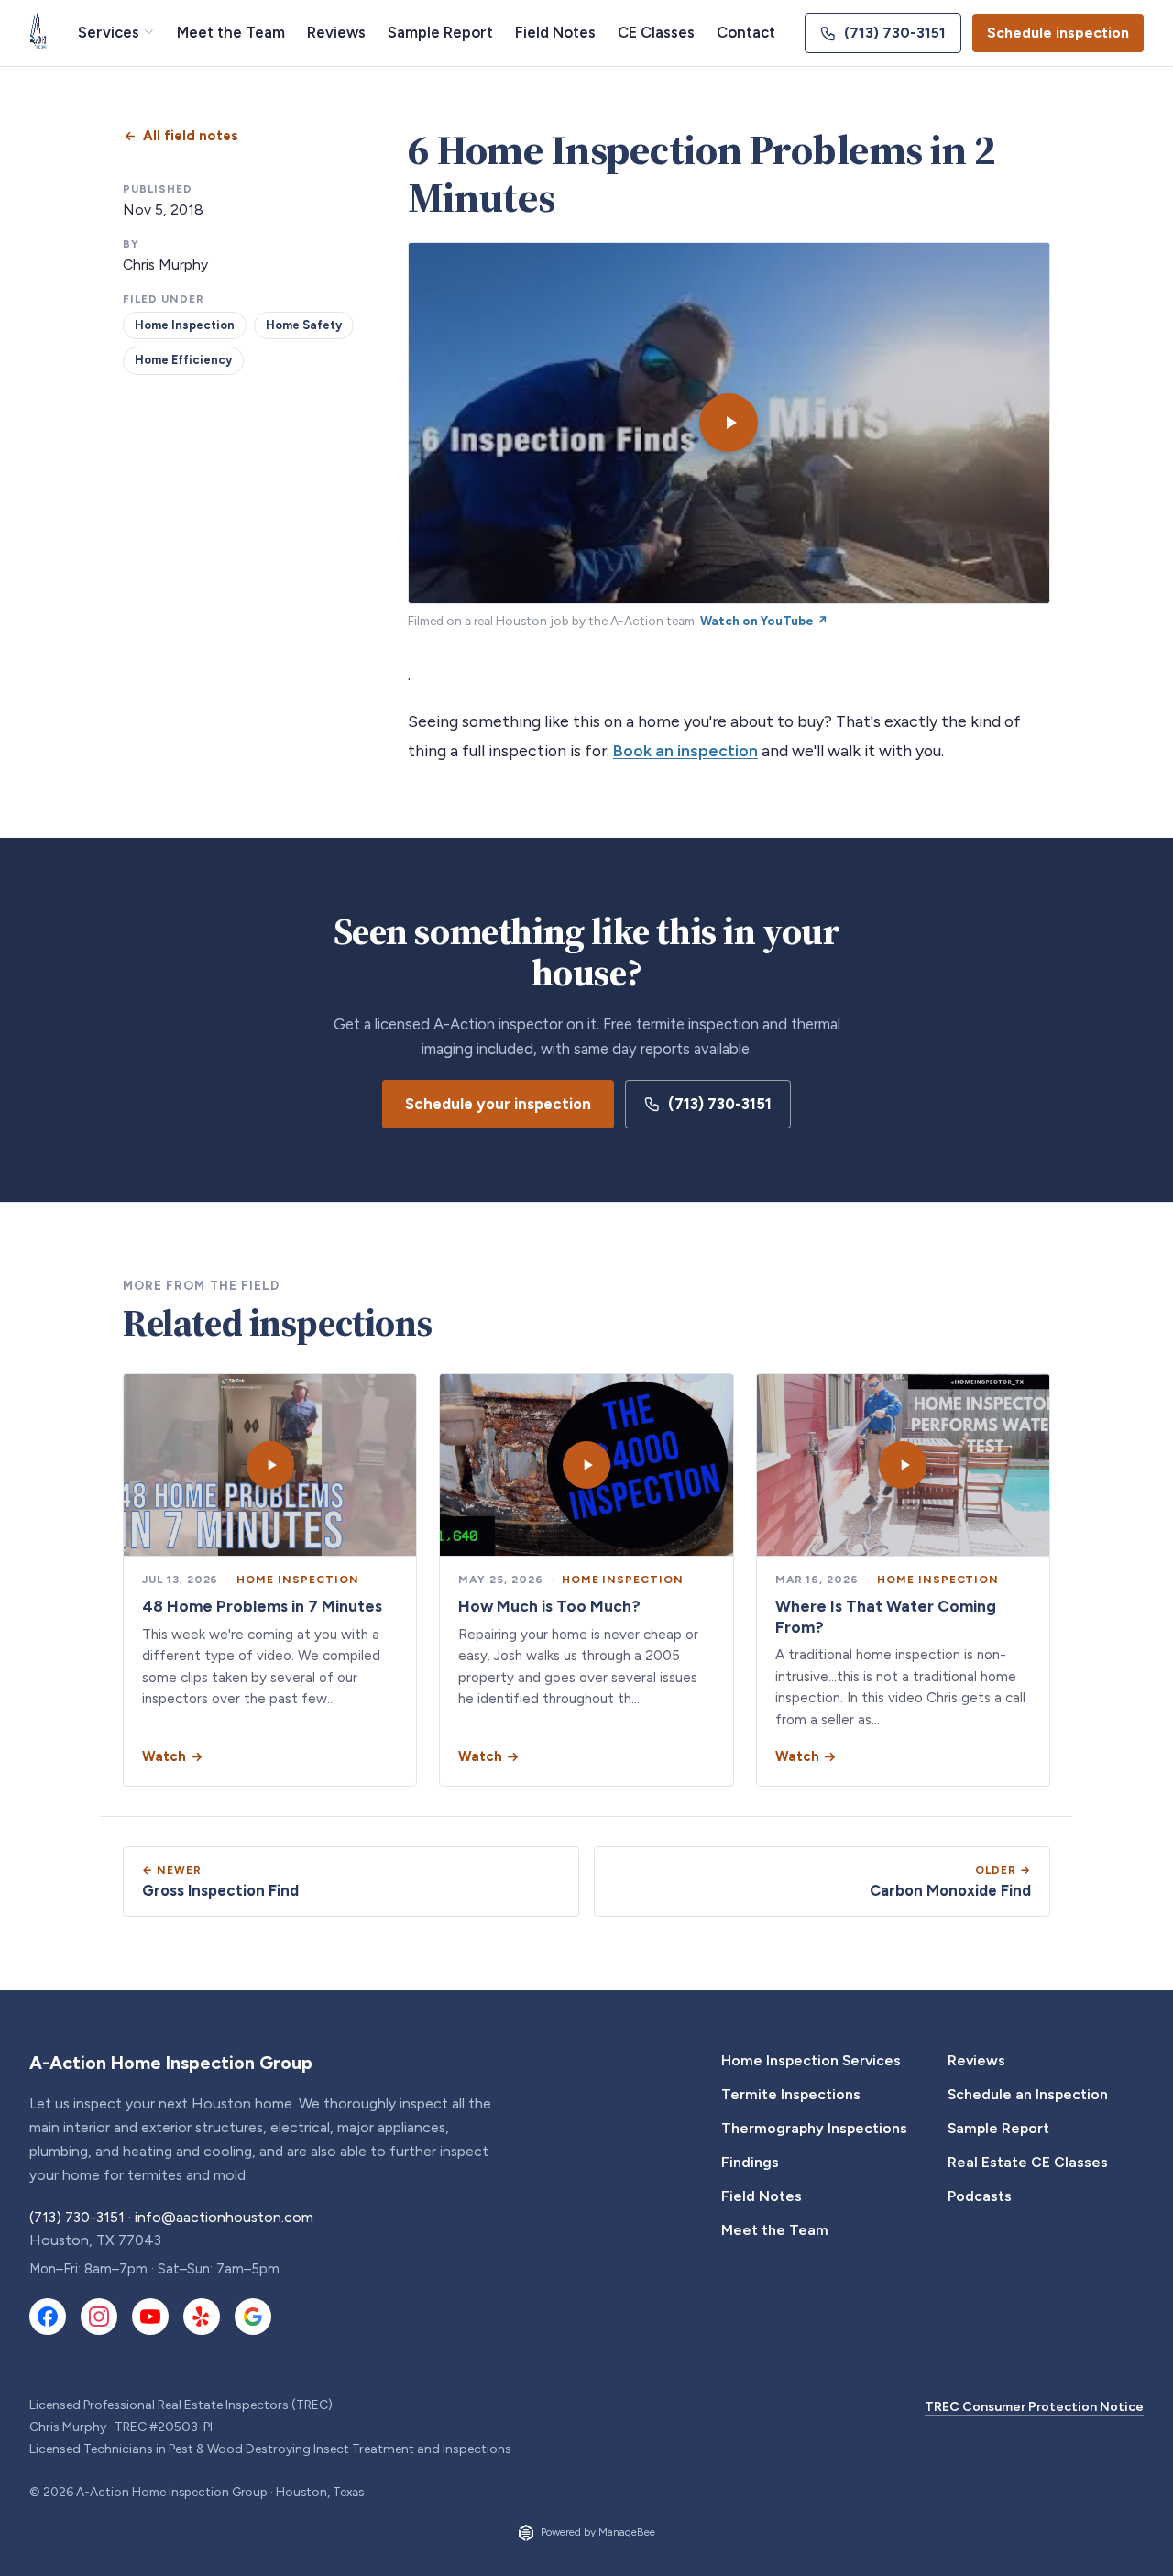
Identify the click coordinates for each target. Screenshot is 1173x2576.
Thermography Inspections (814, 2128)
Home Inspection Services (811, 2060)
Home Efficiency (183, 360)
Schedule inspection (1058, 33)
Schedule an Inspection (1028, 2094)
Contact (746, 32)
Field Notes (555, 32)
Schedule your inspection (498, 1104)
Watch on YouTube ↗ (764, 621)
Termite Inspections (791, 2094)
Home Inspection (185, 325)
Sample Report (440, 32)
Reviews (336, 32)
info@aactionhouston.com (224, 2217)
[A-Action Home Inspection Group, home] (39, 33)
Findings (750, 2162)
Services (109, 32)
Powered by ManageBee (598, 2532)
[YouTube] (150, 2317)
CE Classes (656, 32)
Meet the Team (231, 32)
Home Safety (304, 325)
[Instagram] (99, 2317)
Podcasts (980, 2196)
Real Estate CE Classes (1028, 2162)
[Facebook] (48, 2317)
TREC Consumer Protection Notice (1034, 2407)
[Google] (253, 2317)
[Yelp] (202, 2317)
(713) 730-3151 (895, 33)
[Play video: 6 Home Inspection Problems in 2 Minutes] (729, 423)
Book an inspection (685, 750)
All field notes (191, 136)
